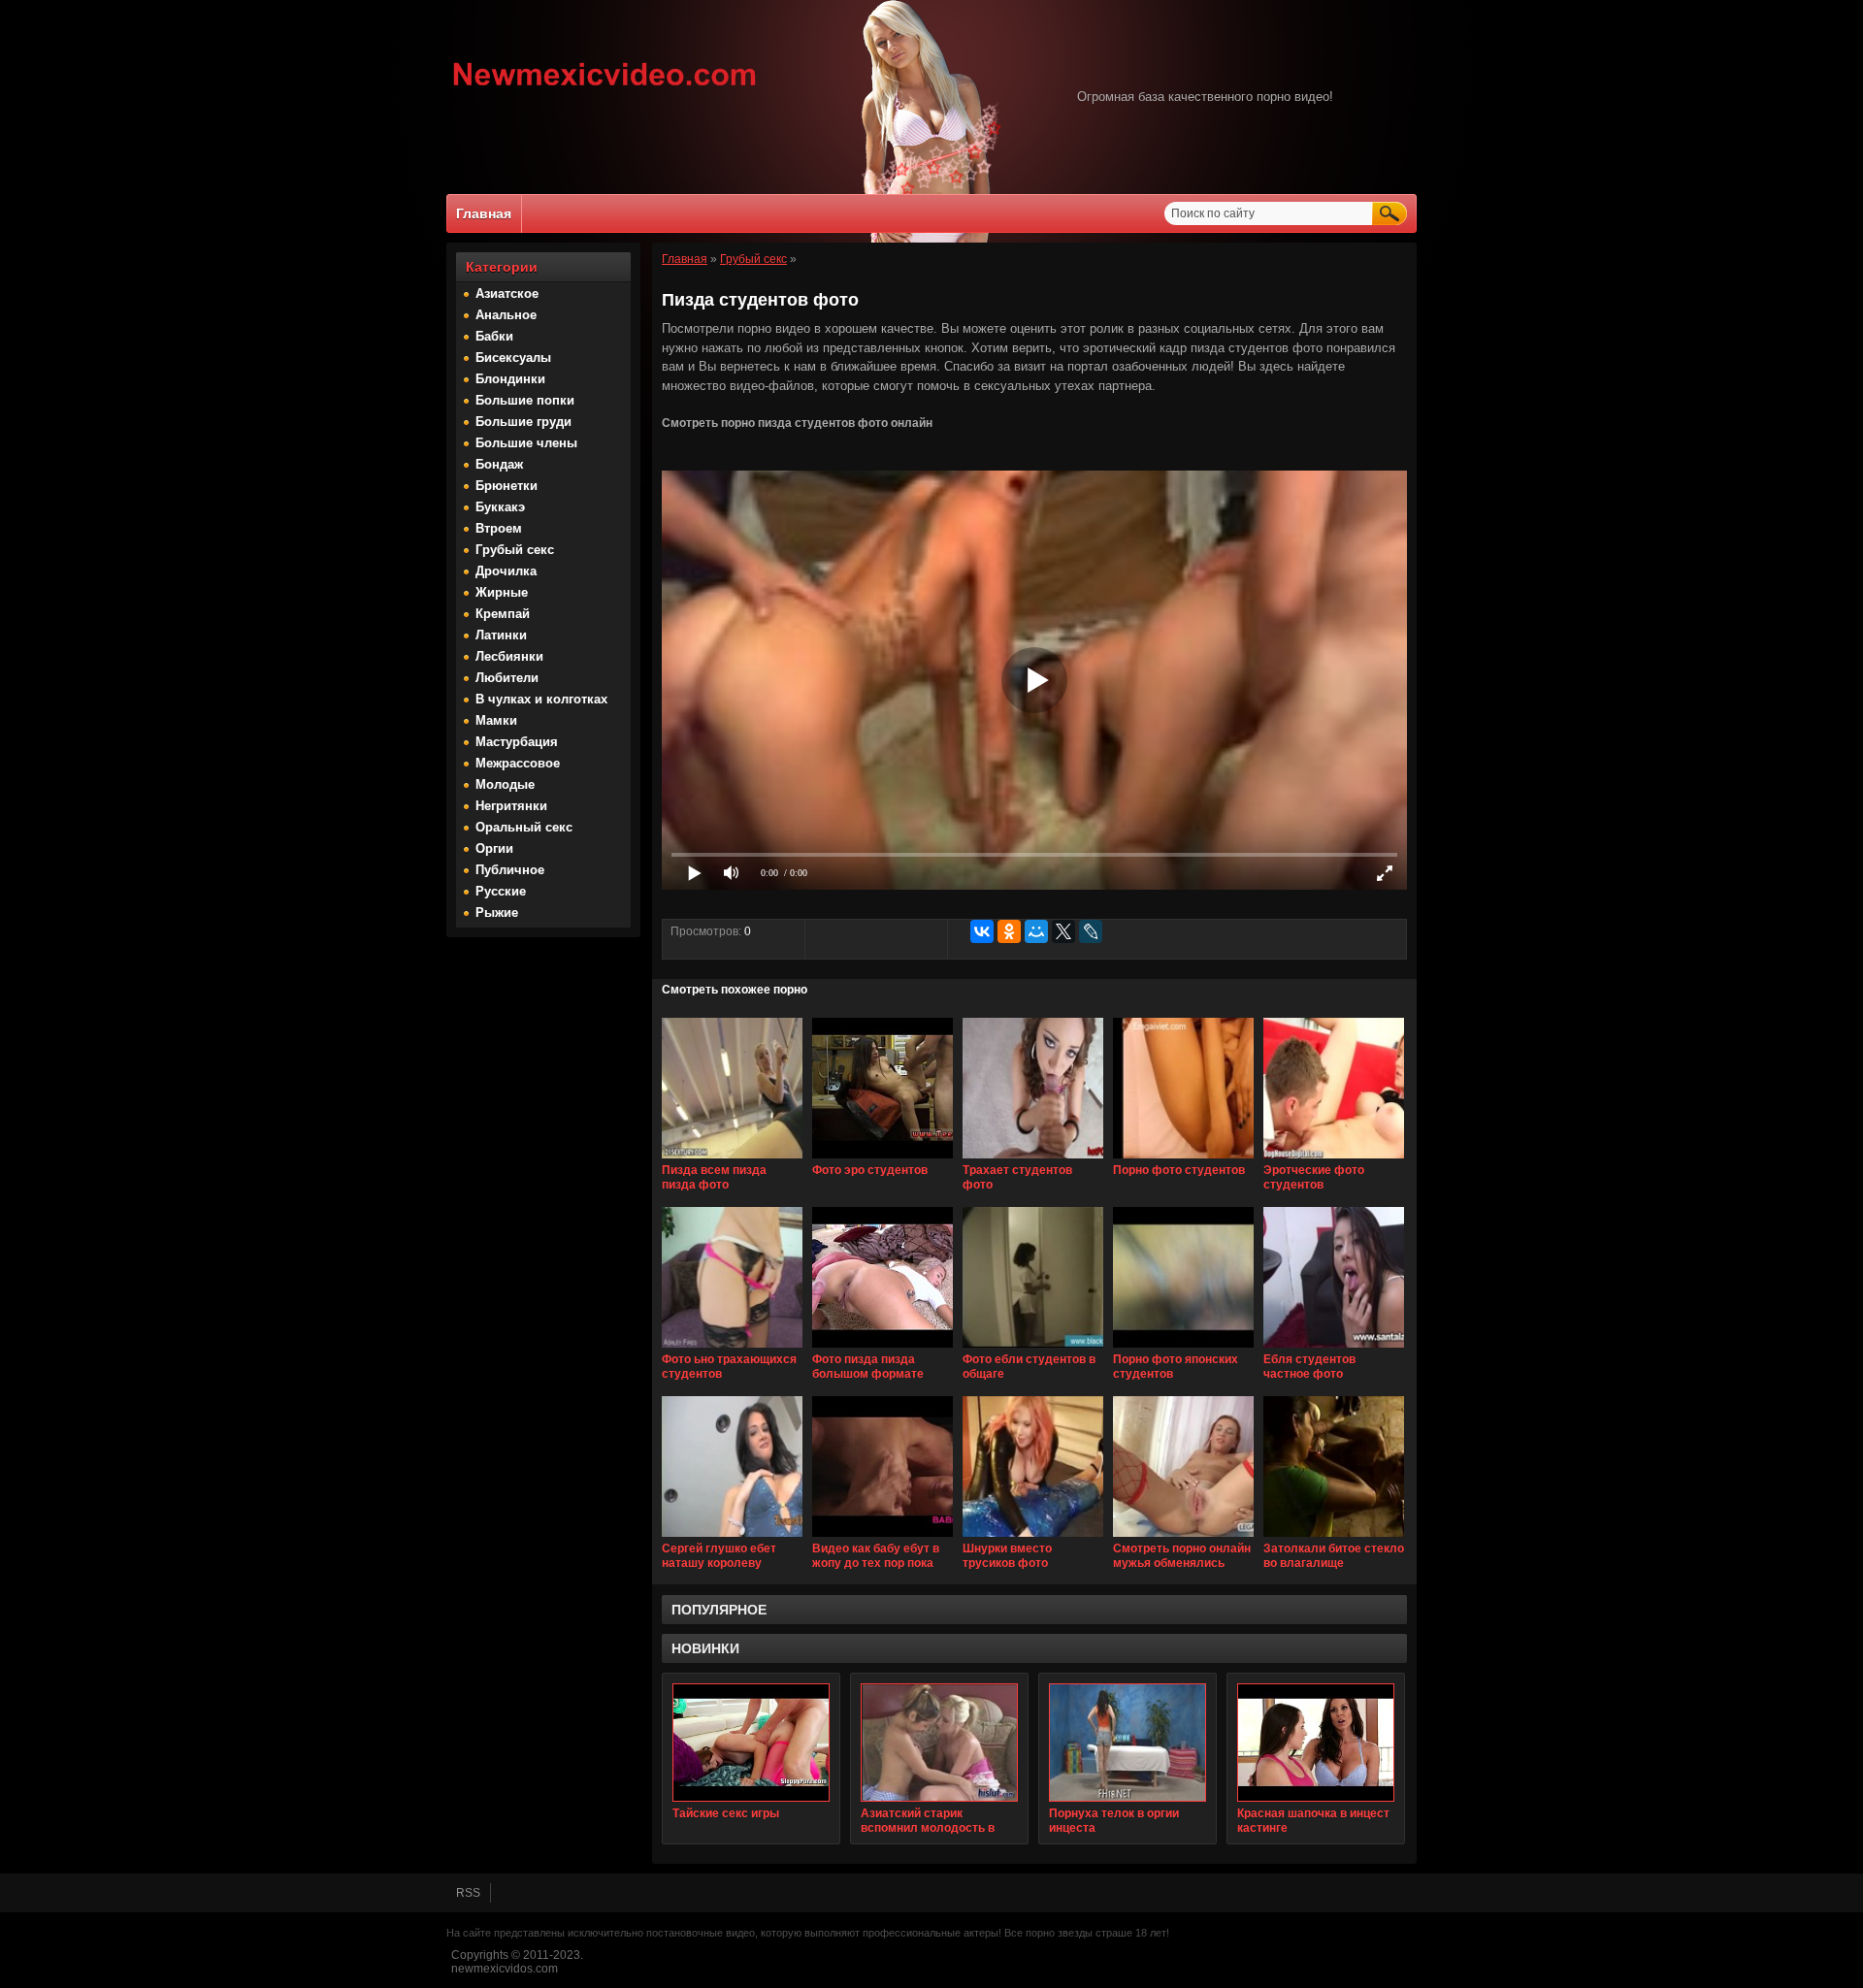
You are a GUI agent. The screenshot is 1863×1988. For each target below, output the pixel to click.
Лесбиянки (509, 656)
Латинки (501, 635)
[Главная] (605, 88)
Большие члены (526, 443)
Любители (507, 678)
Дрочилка (506, 571)
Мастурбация (517, 742)
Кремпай (503, 614)
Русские (501, 891)
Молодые (505, 784)
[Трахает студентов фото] (1033, 1159)
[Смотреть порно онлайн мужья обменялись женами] (1183, 1538)
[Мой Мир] (1036, 931)
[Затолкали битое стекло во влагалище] (1334, 1538)
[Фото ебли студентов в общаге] (1033, 1349)
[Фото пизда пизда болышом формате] (882, 1349)
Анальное (506, 315)
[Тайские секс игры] (751, 1743)
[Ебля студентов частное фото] (1334, 1349)
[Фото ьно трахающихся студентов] (732, 1349)
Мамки (496, 720)
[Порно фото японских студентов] (1183, 1349)
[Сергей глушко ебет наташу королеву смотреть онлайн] (732, 1538)
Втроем (499, 528)
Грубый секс (515, 550)
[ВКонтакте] (982, 931)
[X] (1063, 931)
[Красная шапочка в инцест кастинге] (1316, 1743)
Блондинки (510, 379)
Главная (484, 213)
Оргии (494, 848)
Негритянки (511, 806)
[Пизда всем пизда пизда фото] (732, 1159)
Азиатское (507, 293)
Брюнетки (507, 486)
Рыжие (497, 913)
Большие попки (525, 400)
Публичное (510, 870)
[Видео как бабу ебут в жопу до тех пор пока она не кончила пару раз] (882, 1538)
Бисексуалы (513, 358)
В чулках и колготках (541, 699)
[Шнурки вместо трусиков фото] (1033, 1538)
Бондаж (499, 464)
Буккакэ (500, 507)
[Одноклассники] (1009, 931)
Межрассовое (518, 763)
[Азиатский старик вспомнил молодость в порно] (939, 1743)
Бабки (494, 336)
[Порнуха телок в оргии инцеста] (1128, 1743)
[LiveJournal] (1091, 931)
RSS (468, 1893)
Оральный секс (524, 827)
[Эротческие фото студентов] (1334, 1159)
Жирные (502, 592)
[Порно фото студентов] (1183, 1159)
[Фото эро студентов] (882, 1159)
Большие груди (523, 422)
